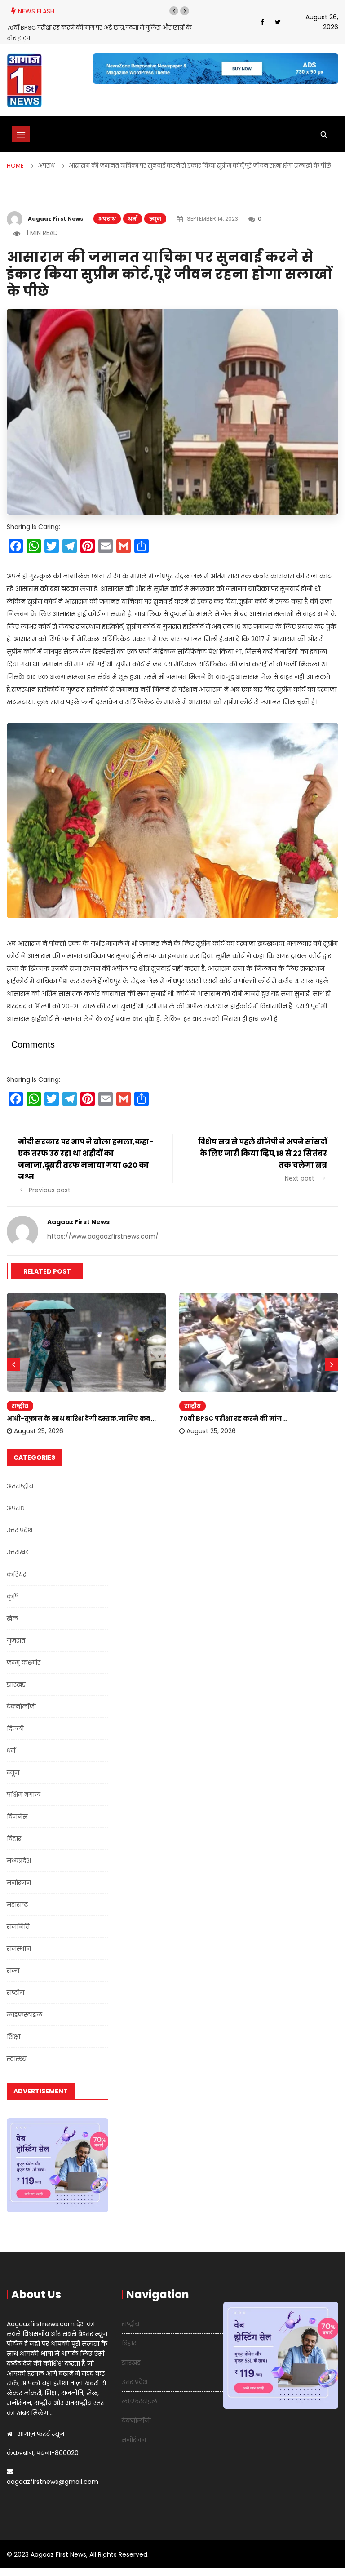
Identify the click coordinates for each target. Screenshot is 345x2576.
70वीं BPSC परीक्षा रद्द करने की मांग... (233, 1418)
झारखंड (16, 1684)
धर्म (133, 219)
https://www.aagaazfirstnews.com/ (103, 1236)
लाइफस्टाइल (24, 2015)
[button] (174, 11)
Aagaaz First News (55, 219)
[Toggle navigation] (21, 134)
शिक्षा (13, 2037)
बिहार (14, 1839)
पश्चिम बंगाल (24, 1794)
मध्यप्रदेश (19, 1861)
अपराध (107, 219)
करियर (16, 1574)
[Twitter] (278, 22)
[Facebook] (262, 22)
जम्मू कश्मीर (24, 1662)
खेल (12, 1618)
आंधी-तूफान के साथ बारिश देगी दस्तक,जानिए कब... (81, 1418)
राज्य (13, 1971)
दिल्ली (15, 1728)
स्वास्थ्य (17, 2059)
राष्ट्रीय (20, 1406)
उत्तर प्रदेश (20, 1530)
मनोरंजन (19, 1883)
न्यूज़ (155, 219)
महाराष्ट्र (18, 1905)
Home (15, 166)
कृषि (13, 1596)
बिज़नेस (17, 1817)
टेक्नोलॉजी (21, 1706)
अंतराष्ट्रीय (20, 1486)
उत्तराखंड (18, 1552)
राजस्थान (19, 1949)
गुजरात (16, 1640)
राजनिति (18, 1927)
